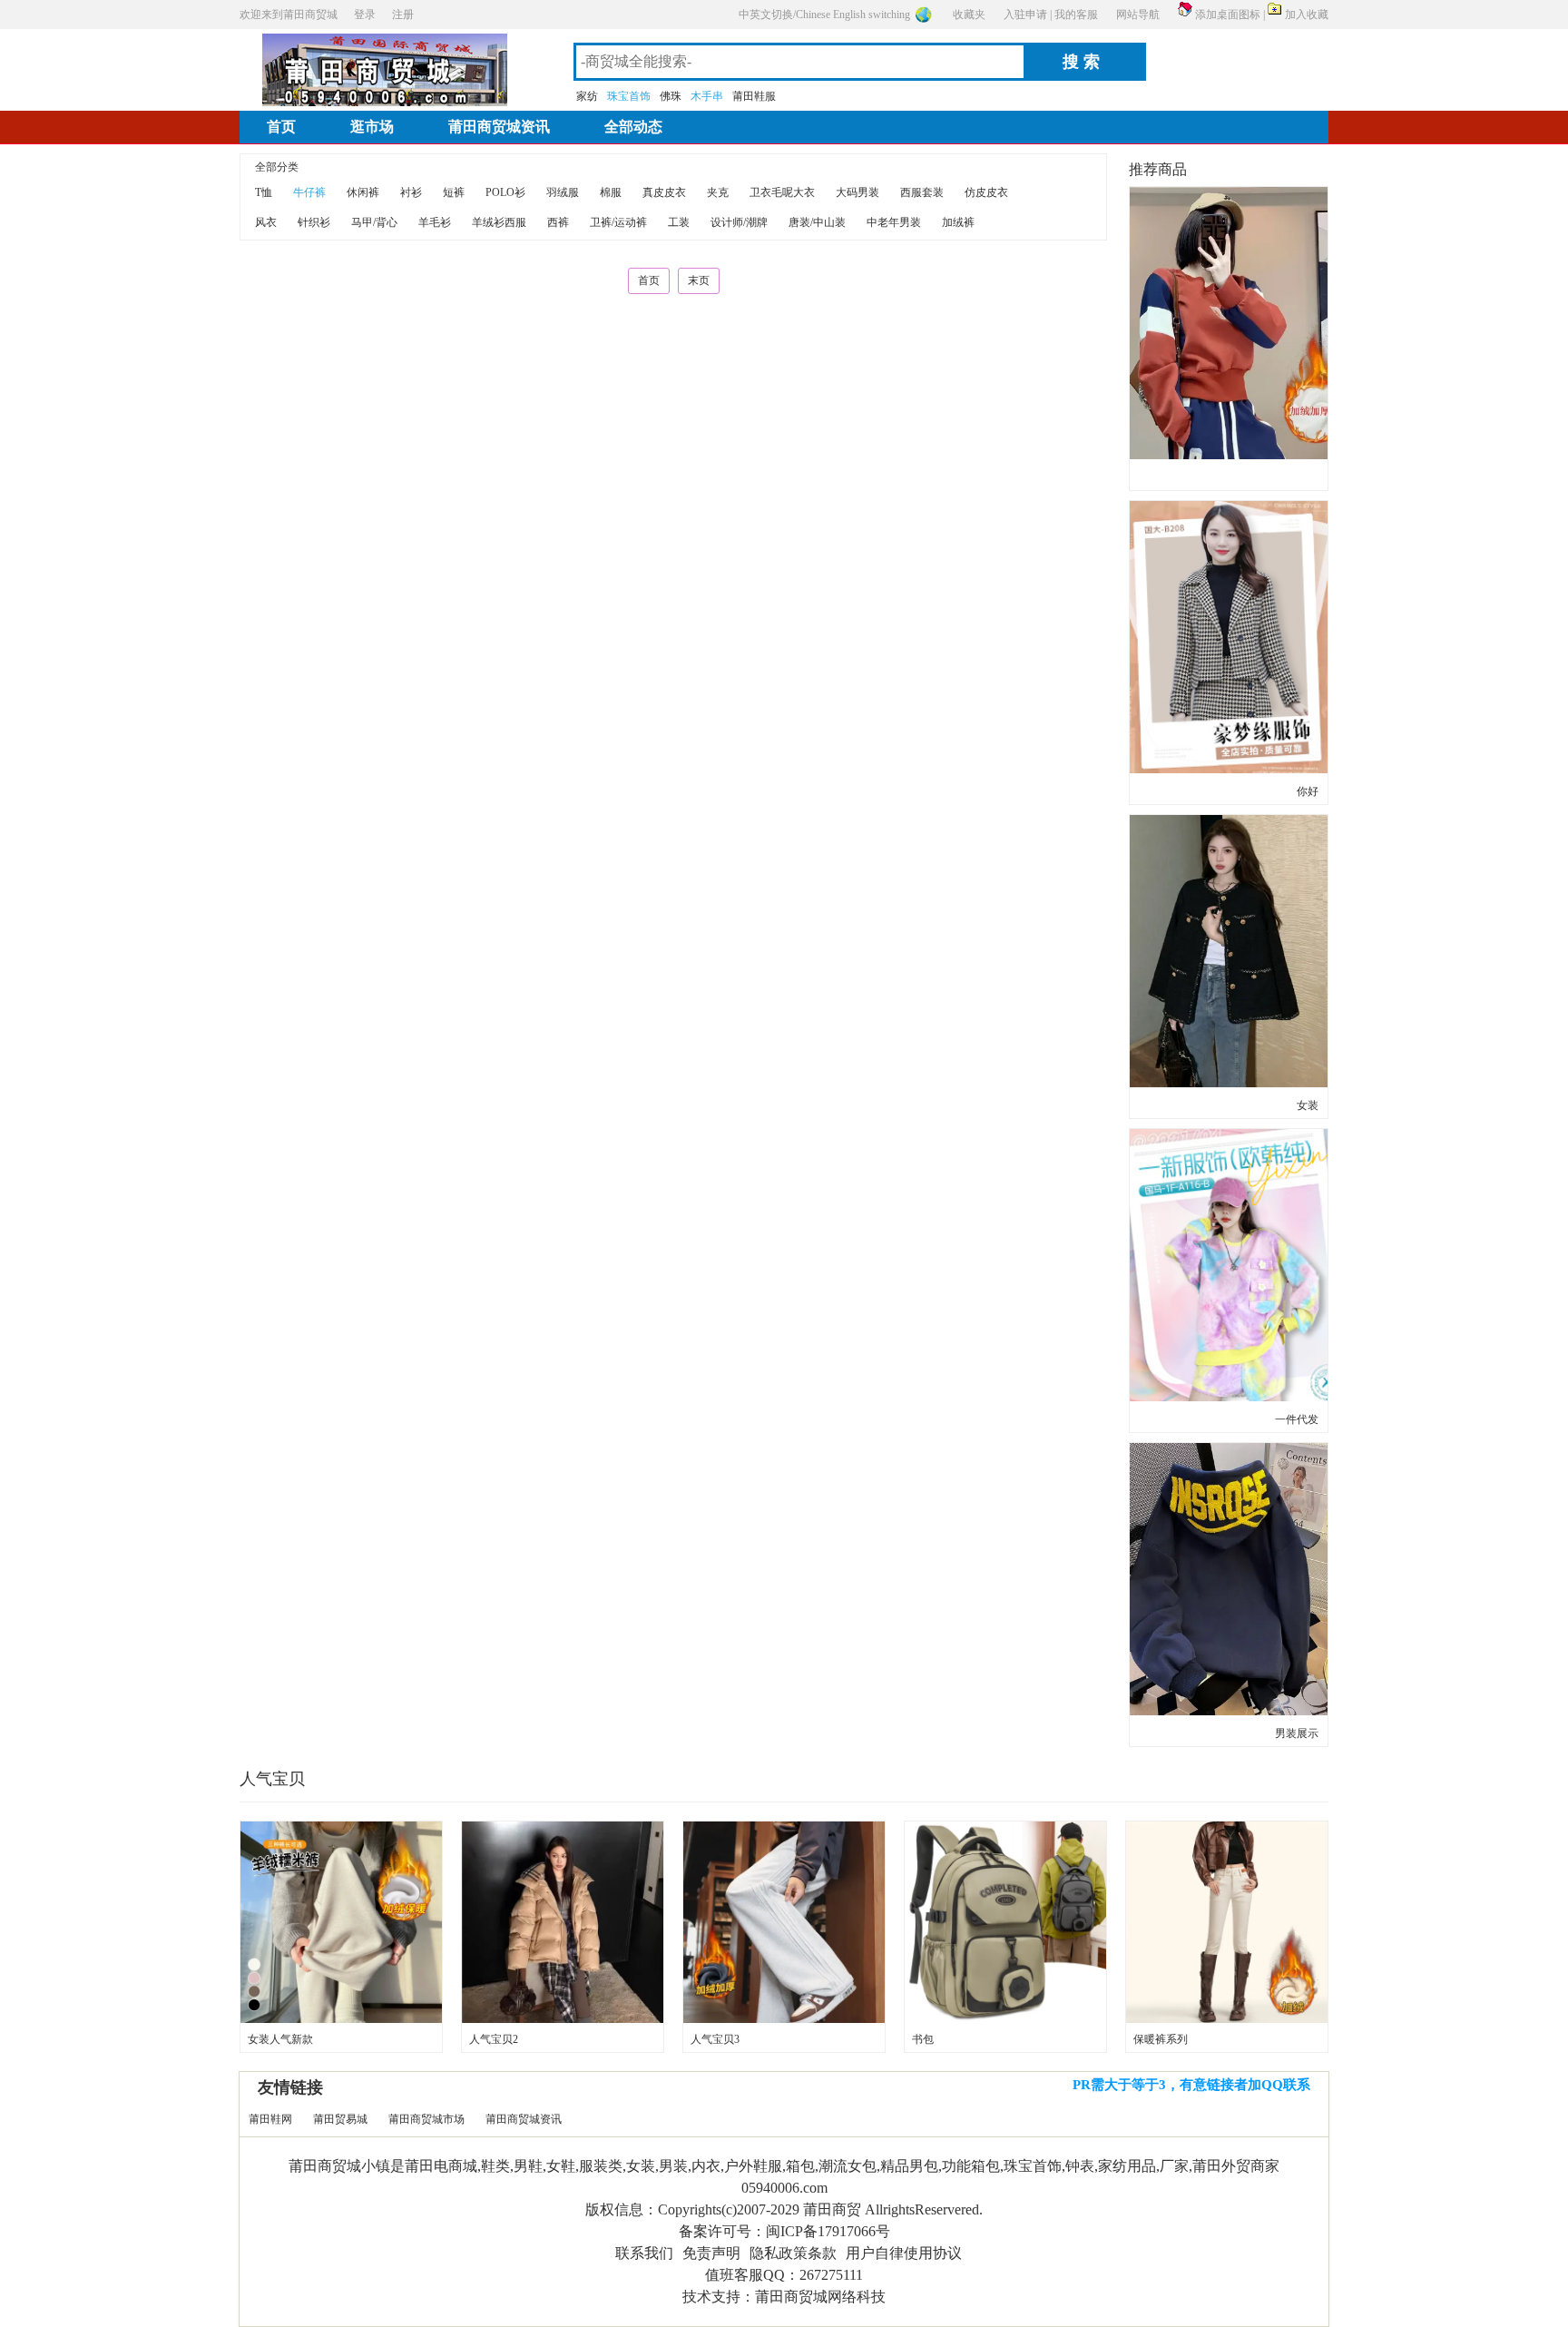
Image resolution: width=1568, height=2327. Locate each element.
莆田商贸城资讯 (499, 127)
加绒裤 (958, 222)
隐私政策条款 (793, 2253)
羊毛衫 (435, 222)
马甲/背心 (374, 222)
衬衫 (411, 192)
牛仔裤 (309, 192)
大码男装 (857, 192)
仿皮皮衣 (986, 192)
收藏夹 (969, 15)
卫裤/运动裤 (618, 222)
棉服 (611, 192)
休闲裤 (363, 192)
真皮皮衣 (664, 192)
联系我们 (644, 2253)
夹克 (718, 192)
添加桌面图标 (1228, 15)
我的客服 (1076, 15)
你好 (1308, 791)
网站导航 (1138, 15)
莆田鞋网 (270, 2119)
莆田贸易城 (340, 2119)
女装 (1308, 1105)
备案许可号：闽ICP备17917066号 (784, 2231)
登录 (365, 15)
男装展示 (1297, 1733)
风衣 (266, 222)
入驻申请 (1025, 15)
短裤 (454, 192)
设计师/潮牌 (739, 222)
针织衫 (314, 222)
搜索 (1083, 62)
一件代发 (1297, 1419)
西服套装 (922, 192)
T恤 (264, 192)
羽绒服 (563, 192)
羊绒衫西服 (499, 222)
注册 (403, 15)
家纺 (587, 96)
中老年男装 (894, 222)
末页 (699, 280)
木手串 (707, 96)
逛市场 (372, 127)
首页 (281, 127)
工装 (679, 222)
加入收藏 (1307, 15)
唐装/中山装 (817, 222)
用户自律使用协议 (904, 2253)
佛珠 (671, 96)
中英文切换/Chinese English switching (824, 15)
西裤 (558, 222)
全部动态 (633, 127)
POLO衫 (505, 192)
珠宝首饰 (629, 96)
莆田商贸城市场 (426, 2119)
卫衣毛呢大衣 (782, 192)
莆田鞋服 (754, 96)
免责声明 (711, 2253)
